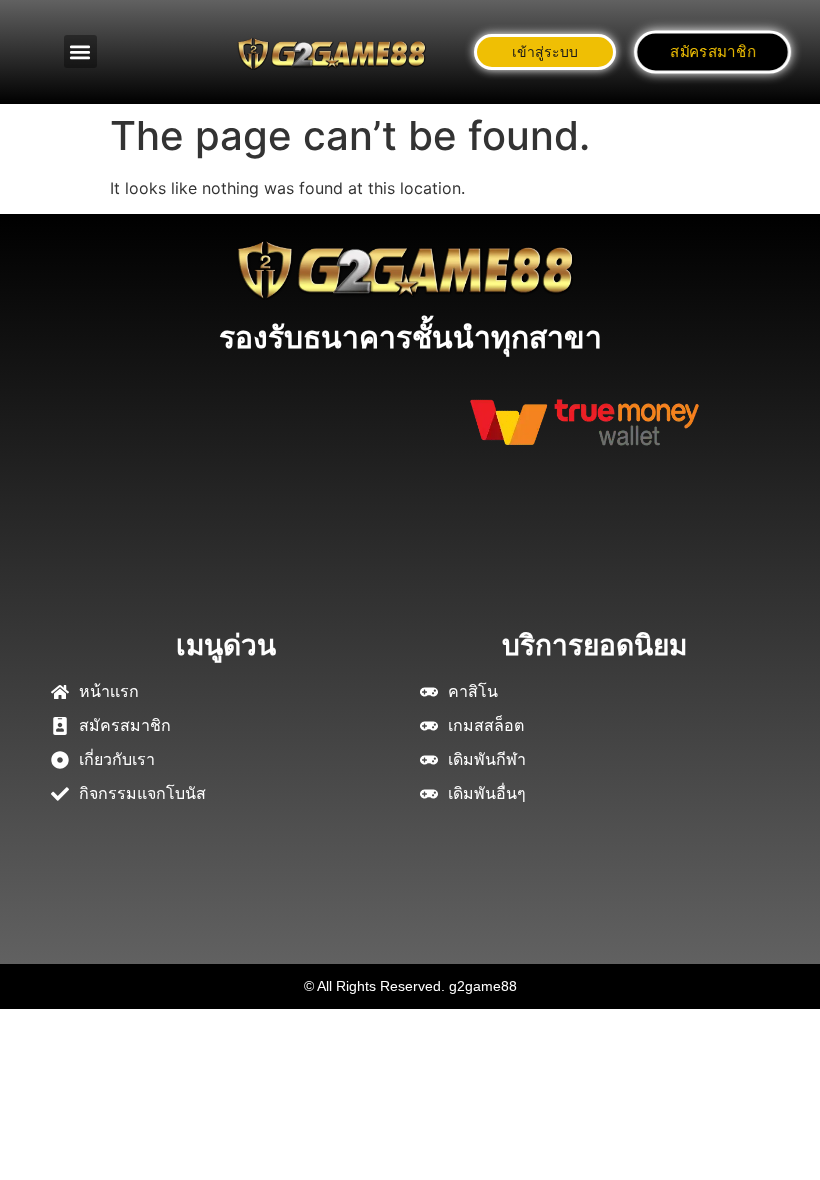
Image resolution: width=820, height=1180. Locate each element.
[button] (80, 51)
